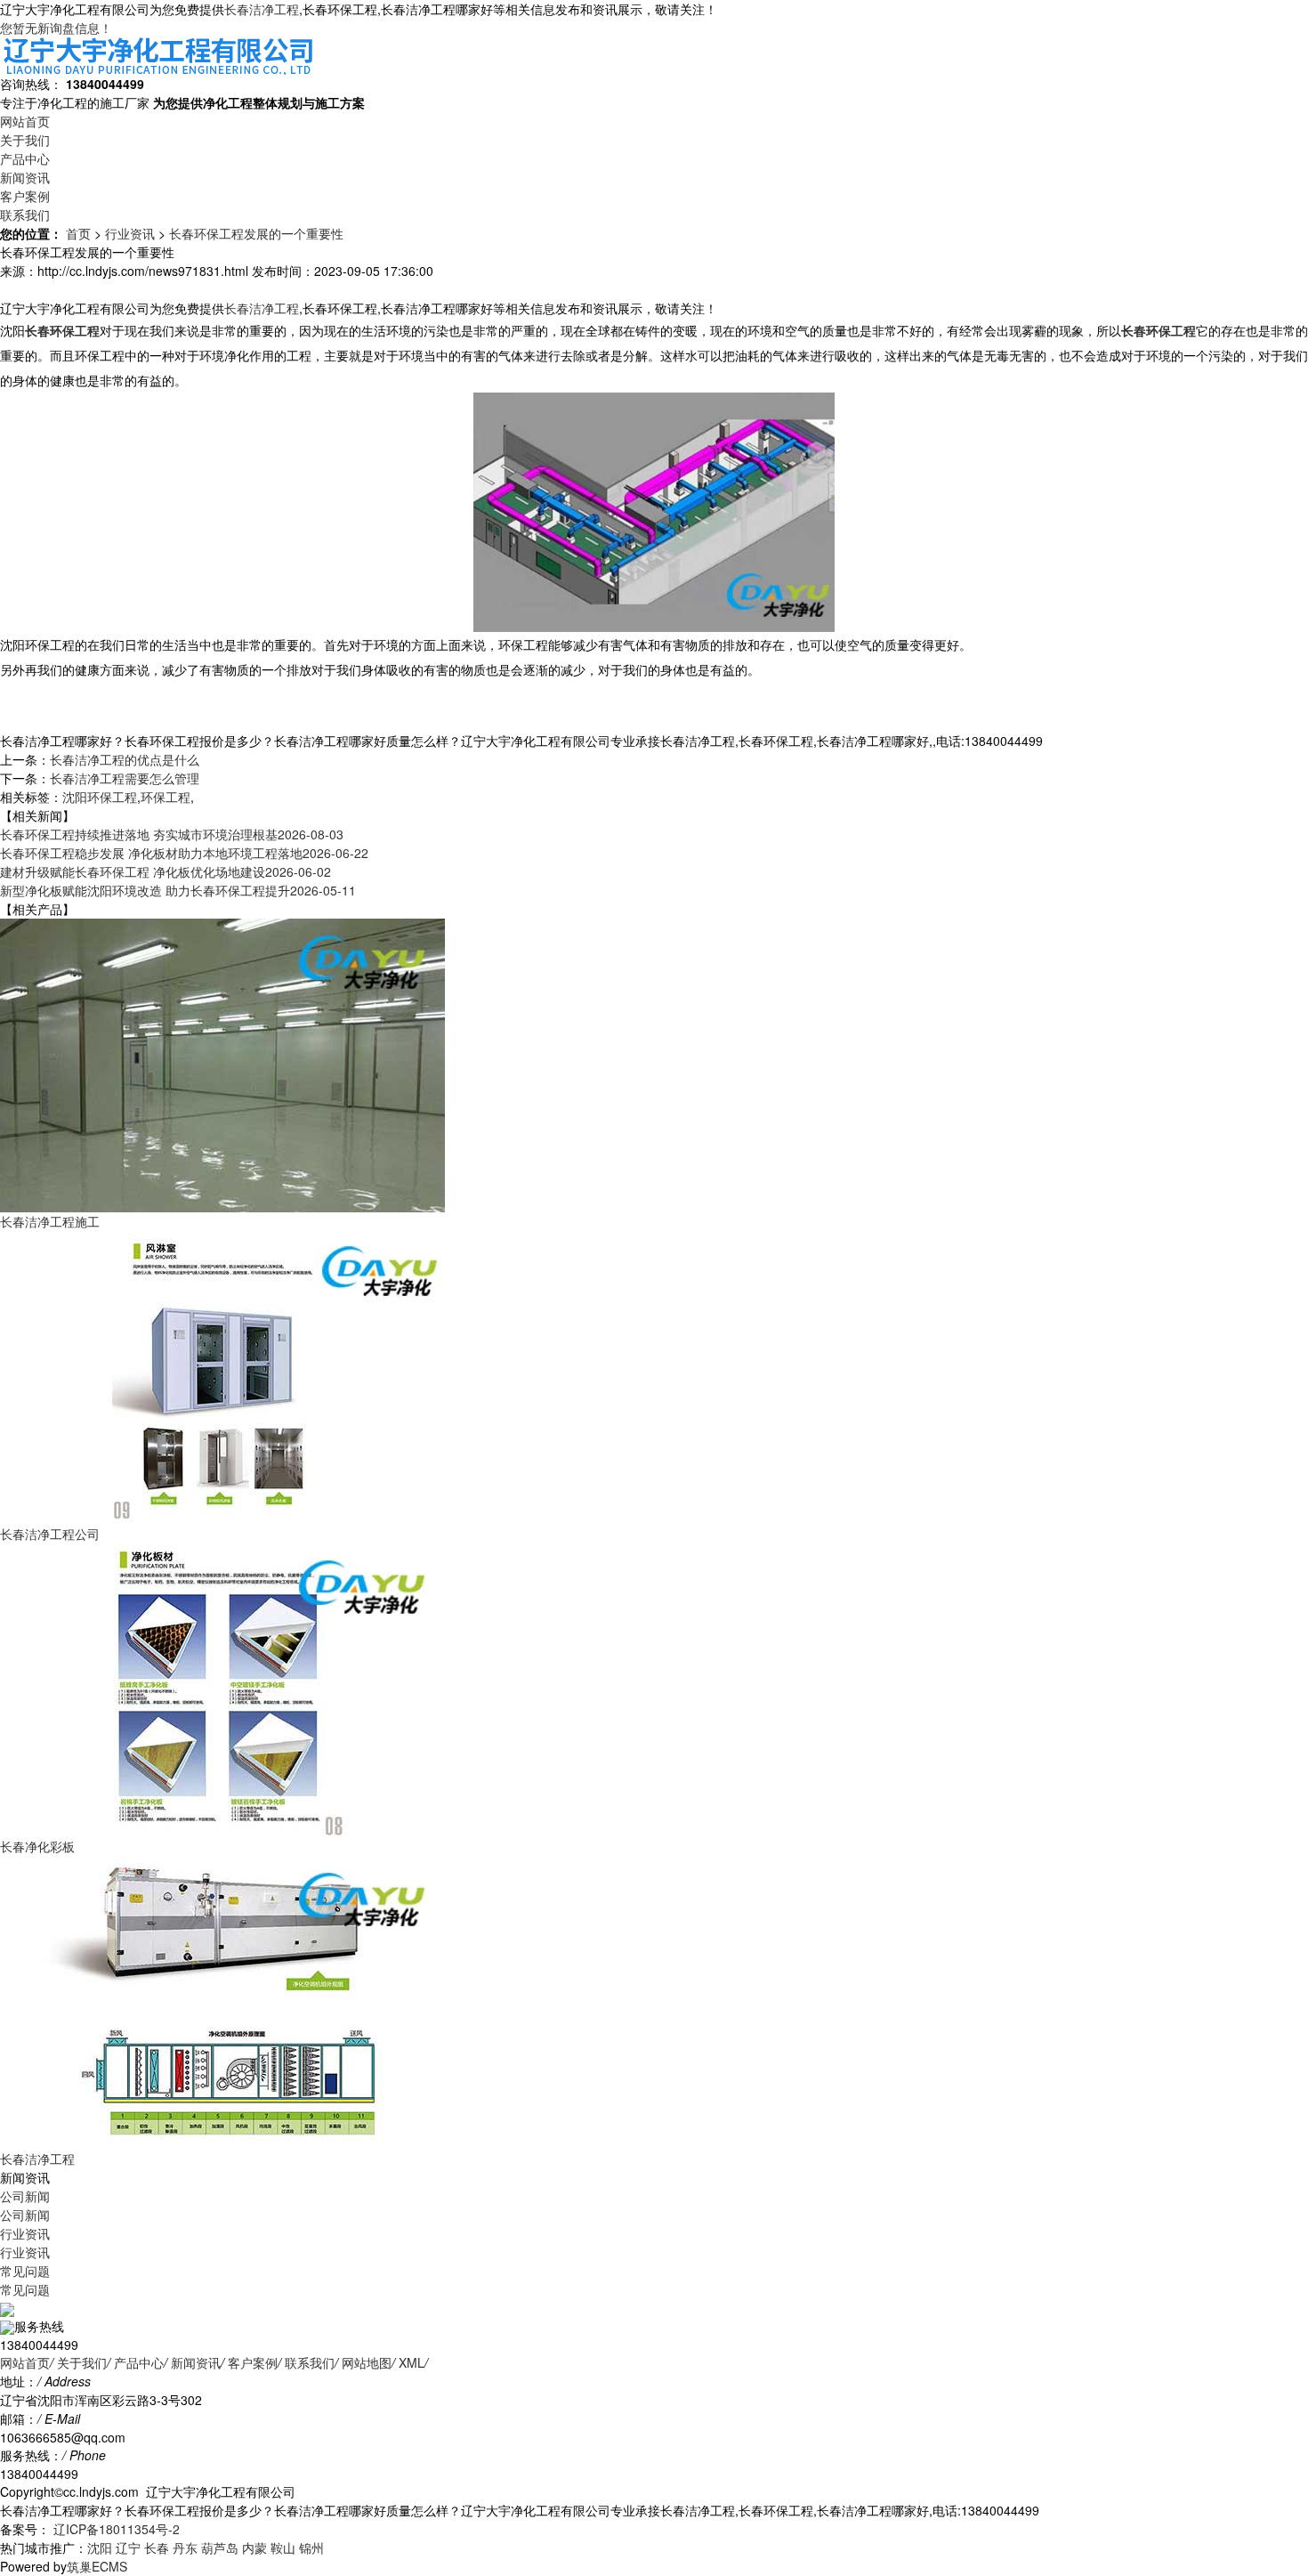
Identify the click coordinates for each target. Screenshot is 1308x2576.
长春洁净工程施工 (50, 1221)
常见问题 (25, 2271)
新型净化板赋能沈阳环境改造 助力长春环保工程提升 (178, 890)
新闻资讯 (25, 177)
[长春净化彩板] (222, 1688)
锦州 (311, 2548)
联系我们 (25, 215)
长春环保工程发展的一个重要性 (256, 233)
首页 (78, 233)
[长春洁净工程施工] (222, 1063)
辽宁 (128, 2548)
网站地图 (367, 2362)
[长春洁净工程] (222, 2000)
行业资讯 (130, 233)
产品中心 (25, 158)
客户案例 (25, 196)
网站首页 (25, 121)
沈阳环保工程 (100, 797)
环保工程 (166, 797)
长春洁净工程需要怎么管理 (125, 778)
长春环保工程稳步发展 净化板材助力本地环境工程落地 (184, 853)
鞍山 (283, 2548)
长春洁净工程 (262, 9)
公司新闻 (25, 2196)
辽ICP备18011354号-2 (115, 2529)
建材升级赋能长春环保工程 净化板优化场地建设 (166, 871)
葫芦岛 (220, 2548)
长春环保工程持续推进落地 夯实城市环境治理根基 (172, 834)
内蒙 (254, 2548)
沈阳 (100, 2548)
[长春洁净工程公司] (222, 1375)
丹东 (185, 2548)
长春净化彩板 (37, 1846)
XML (412, 2362)
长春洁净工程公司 (50, 1534)
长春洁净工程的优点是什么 (125, 759)
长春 (157, 2548)
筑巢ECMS (97, 2566)
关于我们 (25, 140)
